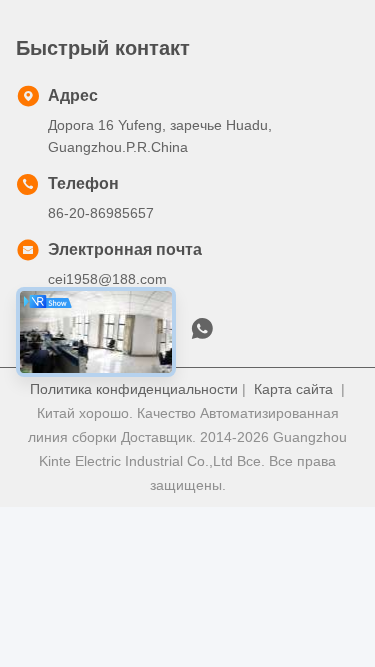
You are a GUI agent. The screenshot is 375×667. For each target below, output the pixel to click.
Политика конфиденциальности (134, 389)
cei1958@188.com (107, 279)
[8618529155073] (202, 334)
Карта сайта (293, 389)
